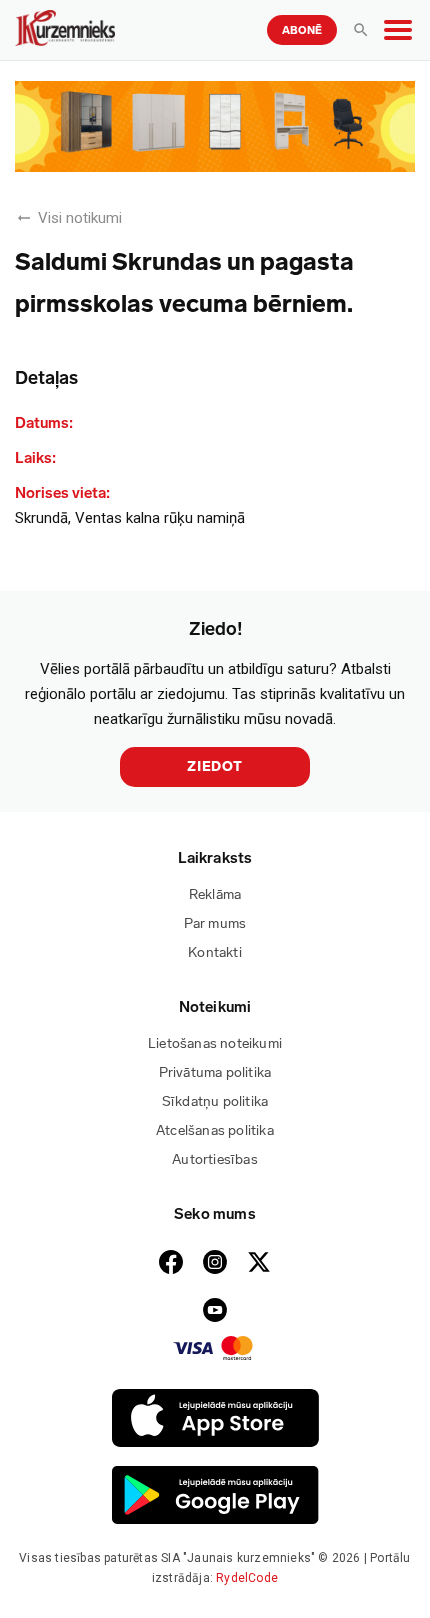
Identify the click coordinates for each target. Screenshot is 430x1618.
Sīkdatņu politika (215, 1101)
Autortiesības (215, 1159)
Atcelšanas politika (215, 1130)
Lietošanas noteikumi (215, 1043)
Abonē (302, 30)
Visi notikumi (80, 218)
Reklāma (215, 894)
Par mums (215, 923)
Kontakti (215, 952)
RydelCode (247, 1578)
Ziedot (215, 766)
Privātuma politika (215, 1072)
